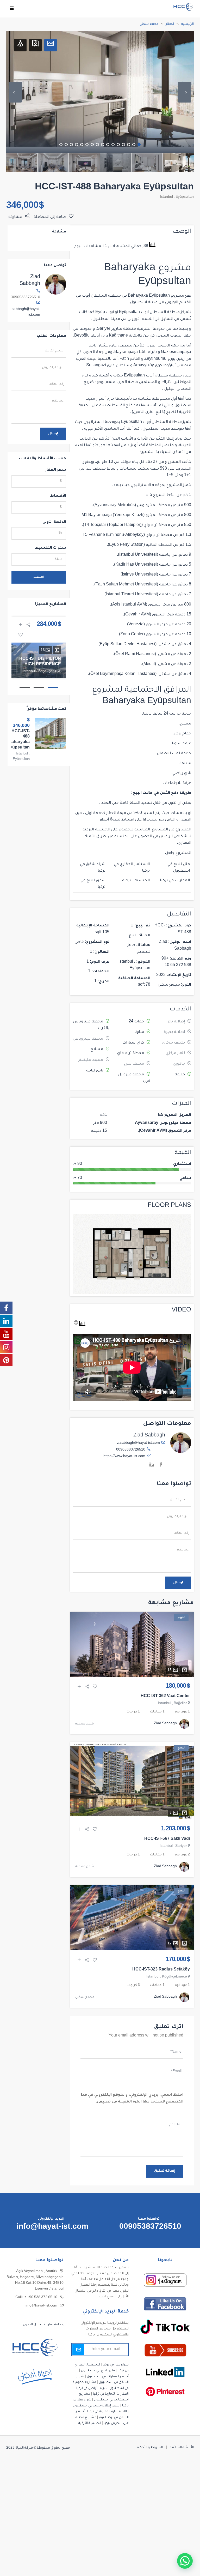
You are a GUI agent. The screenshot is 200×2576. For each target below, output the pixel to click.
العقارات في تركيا (175, 881)
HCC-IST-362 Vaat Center (165, 1697)
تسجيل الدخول (34, 2325)
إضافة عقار (55, 2325)
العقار (170, 24)
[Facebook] (161, 1466)
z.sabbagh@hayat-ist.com (138, 1443)
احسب (39, 577)
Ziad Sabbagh (149, 1436)
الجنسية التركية (136, 881)
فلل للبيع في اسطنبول (98, 2371)
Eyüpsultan (185, 197)
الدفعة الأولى (54, 522)
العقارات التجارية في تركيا (111, 2394)
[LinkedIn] (152, 1466)
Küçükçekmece (174, 1977)
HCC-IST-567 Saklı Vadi (167, 1839)
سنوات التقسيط (50, 548)
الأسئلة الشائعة (182, 2448)
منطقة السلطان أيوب (101, 296)
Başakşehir (47, 672)
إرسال (178, 1583)
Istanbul (166, 197)
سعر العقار (56, 470)
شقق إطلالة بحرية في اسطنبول (96, 2406)
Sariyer (181, 1846)
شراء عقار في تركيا (116, 2365)
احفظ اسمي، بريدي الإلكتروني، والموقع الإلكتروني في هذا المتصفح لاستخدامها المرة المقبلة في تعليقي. (132, 2099)
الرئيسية (187, 24)
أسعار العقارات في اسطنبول (108, 2377)
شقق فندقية (85, 1724)
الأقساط (58, 496)
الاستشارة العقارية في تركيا (107, 2412)
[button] (185, 2561)
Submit (78, 2350)
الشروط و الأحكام (150, 2448)
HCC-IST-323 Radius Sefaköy (161, 1970)
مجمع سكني (149, 24)
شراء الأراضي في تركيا (92, 2388)
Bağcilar (180, 1704)
